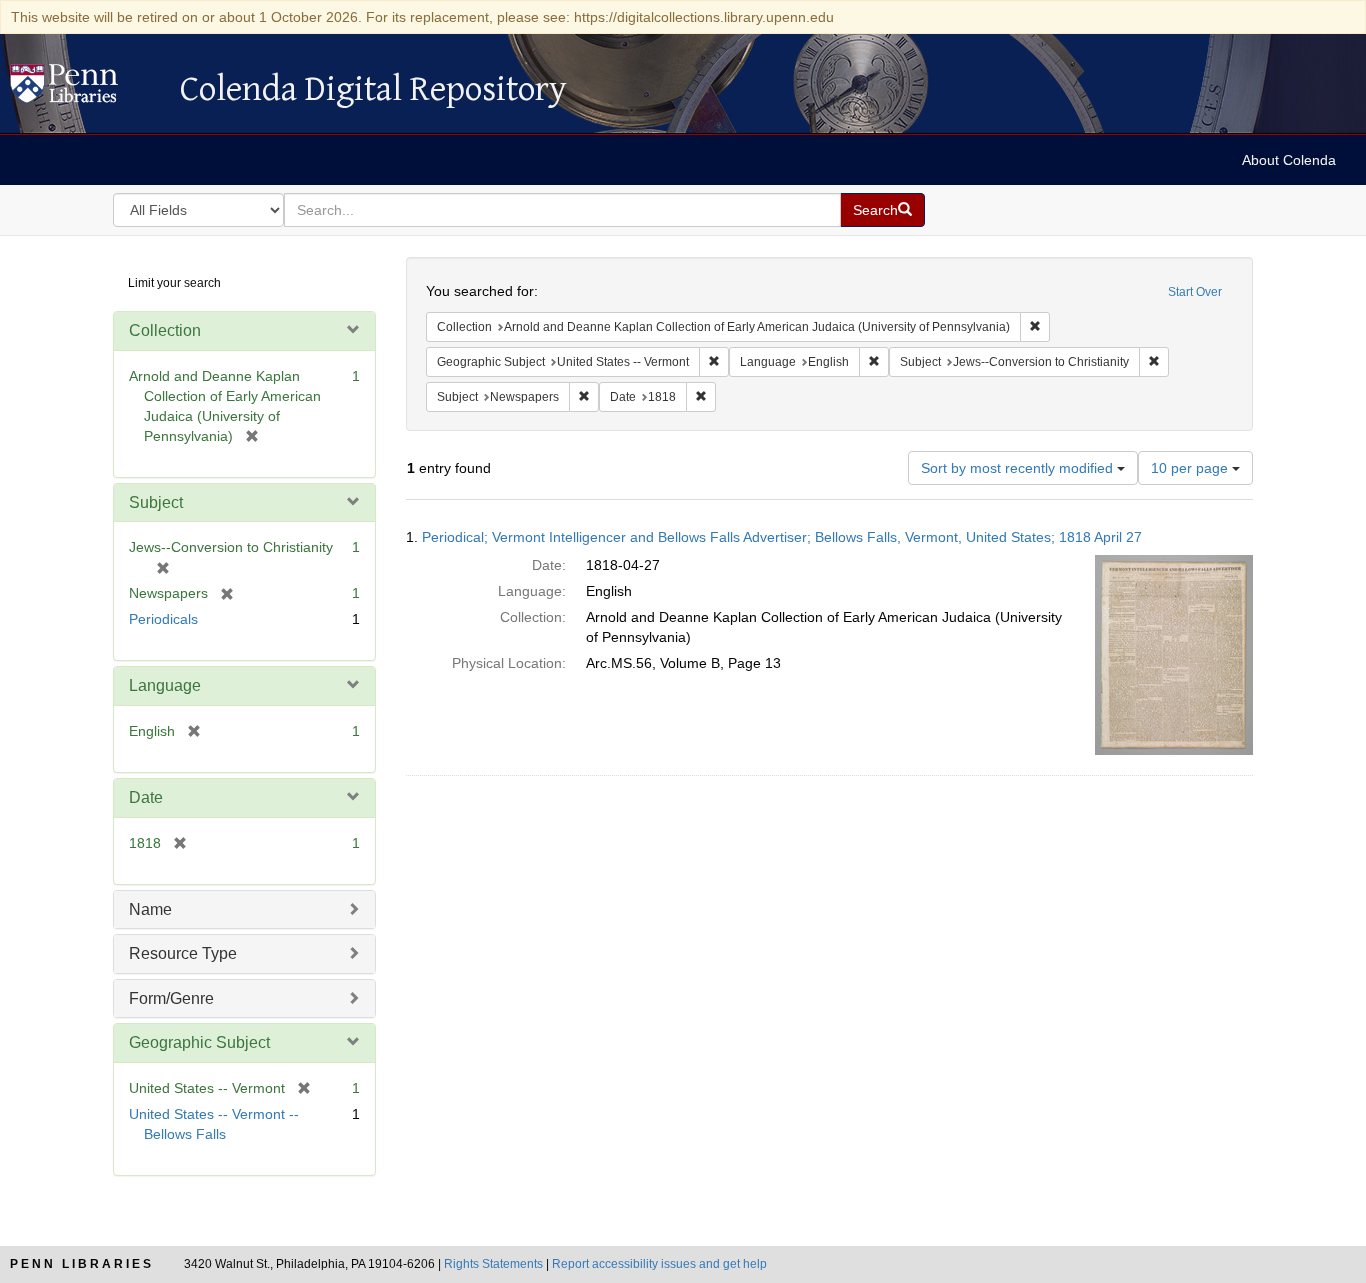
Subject (156, 502)
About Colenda (1289, 160)
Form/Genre (171, 998)
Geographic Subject (199, 1042)
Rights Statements (493, 1264)
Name (150, 909)
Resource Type (183, 953)
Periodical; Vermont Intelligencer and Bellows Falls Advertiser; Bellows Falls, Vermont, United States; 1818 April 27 (782, 537)
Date (146, 797)
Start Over (1195, 292)
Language (165, 685)
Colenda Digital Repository (85, 89)
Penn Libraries (82, 1264)
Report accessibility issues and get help (659, 1264)
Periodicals (163, 619)
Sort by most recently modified (1019, 468)
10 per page (1191, 468)
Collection (165, 330)
